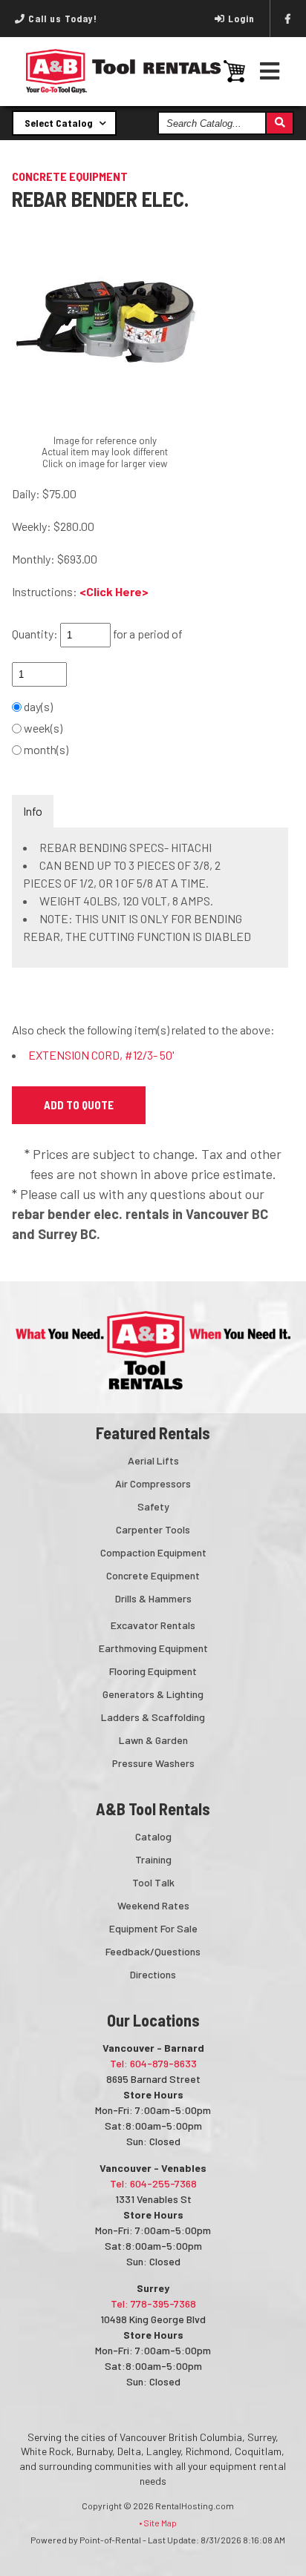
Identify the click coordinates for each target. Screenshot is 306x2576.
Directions (153, 1974)
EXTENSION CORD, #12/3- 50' (101, 1055)
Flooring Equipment (153, 1671)
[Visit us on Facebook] (288, 19)
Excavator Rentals (153, 1625)
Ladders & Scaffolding (153, 1717)
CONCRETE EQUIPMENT (70, 176)
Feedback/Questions (153, 1951)
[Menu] (270, 71)
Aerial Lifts (153, 1460)
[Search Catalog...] (279, 123)
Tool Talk (153, 1882)
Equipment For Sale (153, 1928)
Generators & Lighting (153, 1694)
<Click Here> (114, 591)
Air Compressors (153, 1483)
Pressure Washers (153, 1763)
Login (241, 19)
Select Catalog (60, 123)
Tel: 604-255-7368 (153, 2183)
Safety (153, 1506)
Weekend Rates (153, 1905)
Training (153, 1859)
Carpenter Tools (153, 1529)
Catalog (153, 1836)
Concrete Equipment (153, 1575)
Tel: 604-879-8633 (153, 2063)
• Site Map (158, 2523)
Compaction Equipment (153, 1552)
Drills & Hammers (153, 1598)
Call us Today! (61, 19)
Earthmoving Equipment (153, 1648)
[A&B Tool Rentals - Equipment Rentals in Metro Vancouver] (124, 90)
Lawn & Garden (153, 1740)
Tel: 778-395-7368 (153, 2303)
